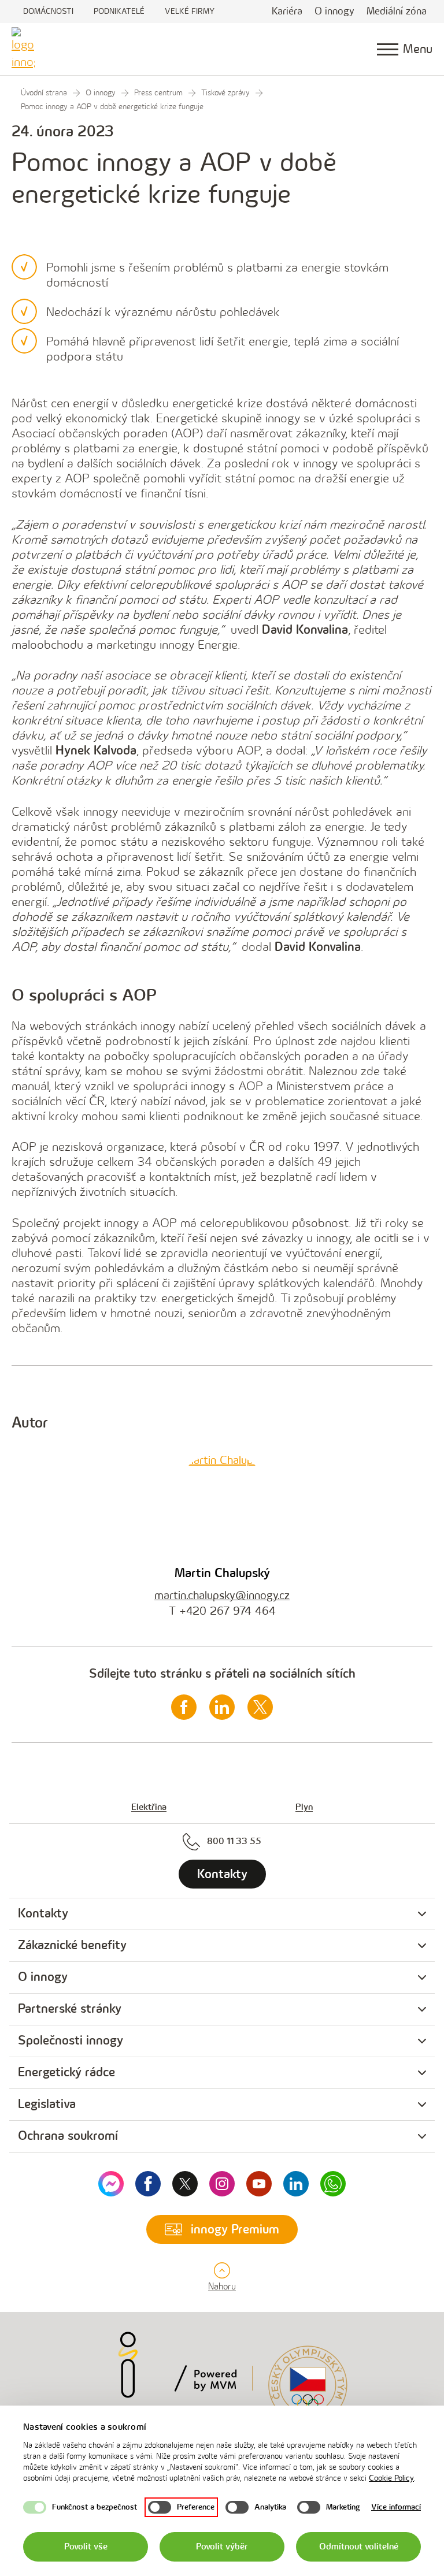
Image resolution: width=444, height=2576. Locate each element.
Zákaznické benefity (72, 1945)
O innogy (334, 11)
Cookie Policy (391, 2478)
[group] (222, 1914)
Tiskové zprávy (225, 93)
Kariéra (287, 11)
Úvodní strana (44, 93)
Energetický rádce (66, 2073)
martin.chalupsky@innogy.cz (222, 1596)
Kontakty (43, 1914)
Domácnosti (48, 11)
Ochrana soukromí (68, 2136)
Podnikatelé (119, 11)
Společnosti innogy (71, 2041)
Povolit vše (86, 2547)
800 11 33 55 (234, 1841)
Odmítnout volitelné (359, 2547)
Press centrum (158, 93)
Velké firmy (190, 11)
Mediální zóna (397, 11)
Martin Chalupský (222, 1573)
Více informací (396, 2507)
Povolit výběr (222, 2547)
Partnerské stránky (70, 2009)
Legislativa (47, 2104)
